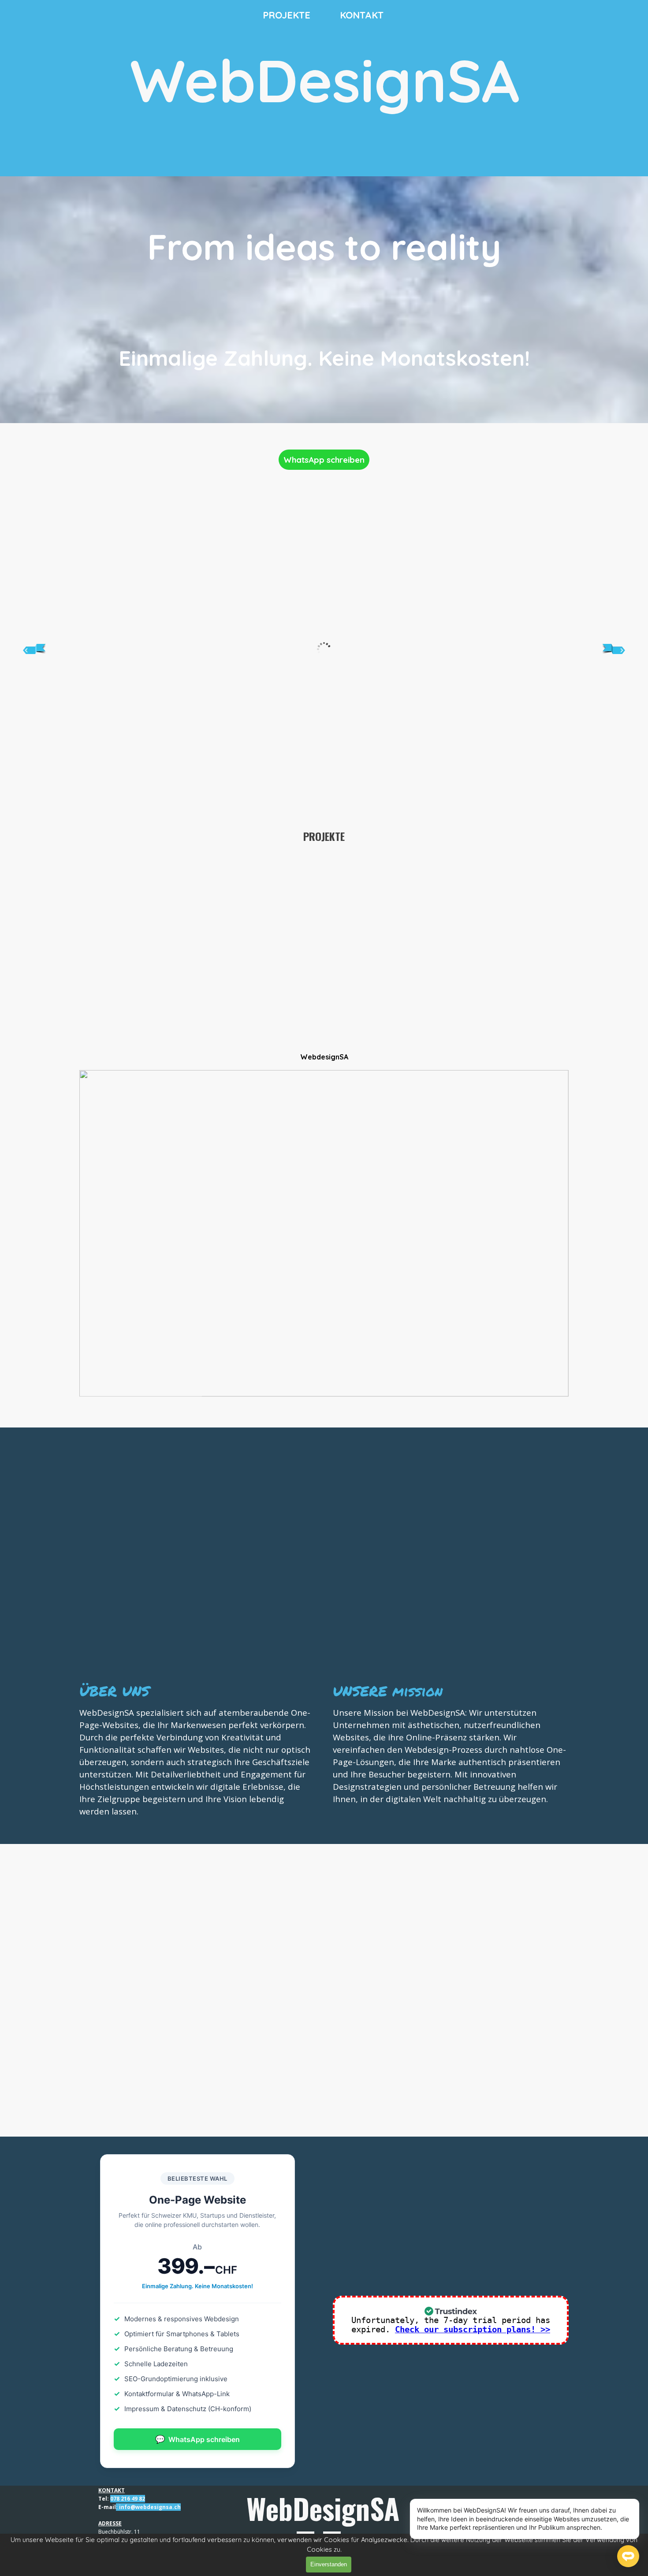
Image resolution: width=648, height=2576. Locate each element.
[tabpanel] (324, 300)
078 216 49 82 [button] (128, 2499)
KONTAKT (362, 15)
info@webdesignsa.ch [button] (150, 2507)
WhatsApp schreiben (324, 460)
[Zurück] (34, 649)
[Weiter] (614, 649)
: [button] (117, 2507)
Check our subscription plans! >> (473, 2329)
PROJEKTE (287, 15)
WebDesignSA (325, 80)
